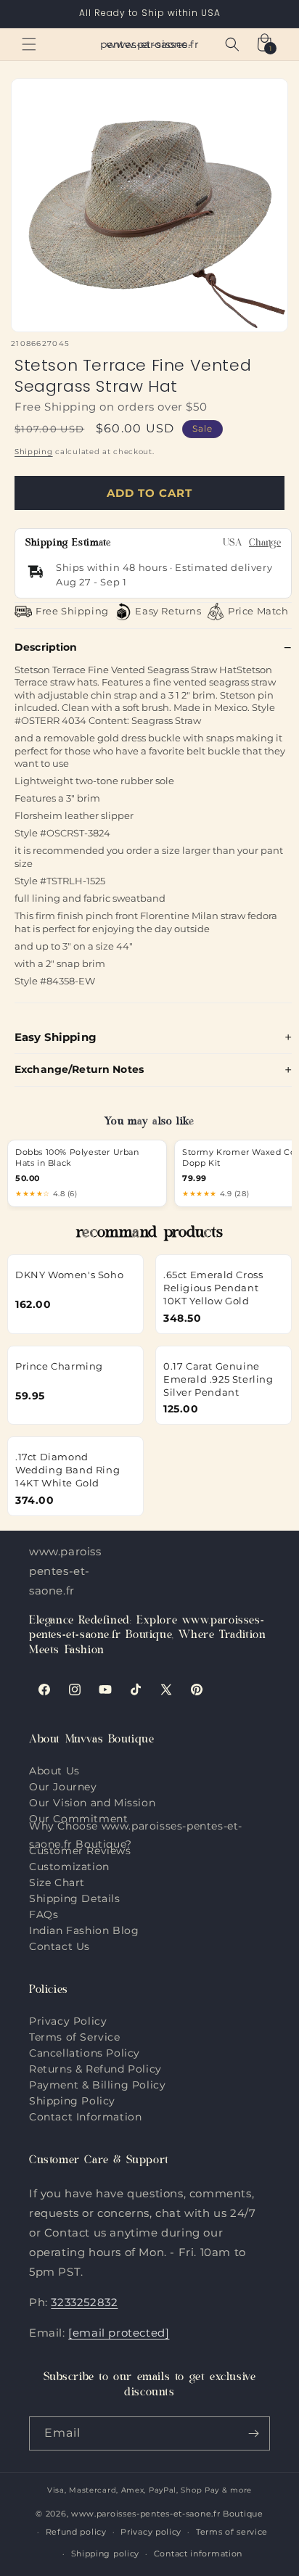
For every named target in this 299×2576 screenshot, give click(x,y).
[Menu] (29, 44)
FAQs (44, 1914)
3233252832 (84, 2302)
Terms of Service (75, 2037)
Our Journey (63, 1787)
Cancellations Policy (85, 2053)
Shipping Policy (72, 2101)
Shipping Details (75, 1898)
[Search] (232, 44)
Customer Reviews (80, 1851)
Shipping (34, 452)
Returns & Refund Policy (95, 2069)
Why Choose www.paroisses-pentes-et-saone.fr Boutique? (136, 1835)
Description (46, 647)
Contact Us (60, 1946)
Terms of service (232, 2532)
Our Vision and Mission (92, 1803)
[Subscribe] (253, 2433)
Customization (69, 1867)
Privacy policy (151, 2532)
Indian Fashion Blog (84, 1930)
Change (265, 544)
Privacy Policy (68, 2021)
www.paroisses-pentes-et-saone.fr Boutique (167, 2514)
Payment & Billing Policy (97, 2085)
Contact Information (85, 2117)
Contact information (198, 2554)
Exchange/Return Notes (79, 1069)
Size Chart (57, 1882)
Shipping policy (106, 2554)
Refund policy (76, 2532)
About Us (54, 1771)
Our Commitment (78, 1819)
